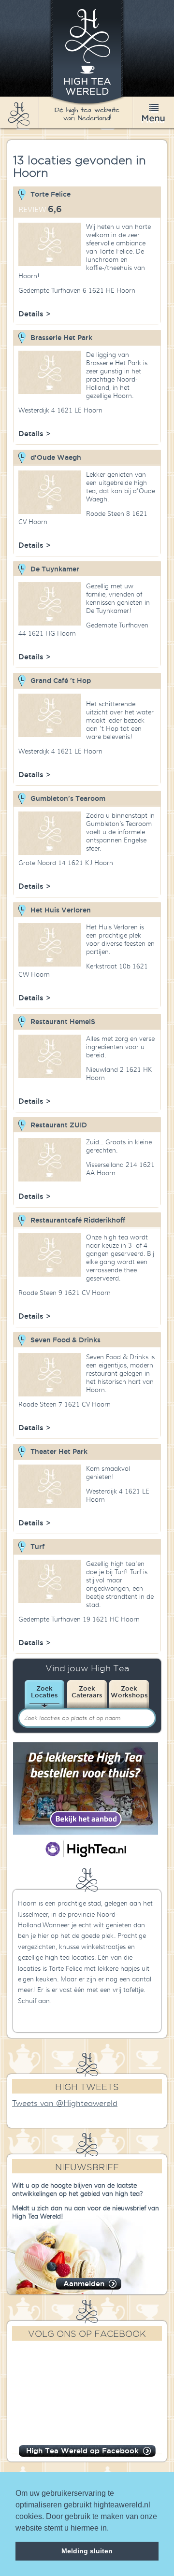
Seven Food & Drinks (65, 1340)
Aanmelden (84, 2284)
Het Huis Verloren (61, 910)
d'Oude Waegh (56, 457)
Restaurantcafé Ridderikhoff (78, 1220)
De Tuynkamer (55, 569)
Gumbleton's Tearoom (68, 798)
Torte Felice (51, 194)
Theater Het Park (59, 1452)
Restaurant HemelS (63, 1022)
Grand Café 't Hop (61, 681)
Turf (37, 1547)
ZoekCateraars (87, 1692)
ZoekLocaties (44, 1692)
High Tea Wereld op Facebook (82, 2451)
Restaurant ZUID (59, 1125)
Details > (35, 314)
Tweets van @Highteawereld (65, 2104)
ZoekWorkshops (129, 1692)
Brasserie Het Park (61, 338)
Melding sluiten (87, 2551)
